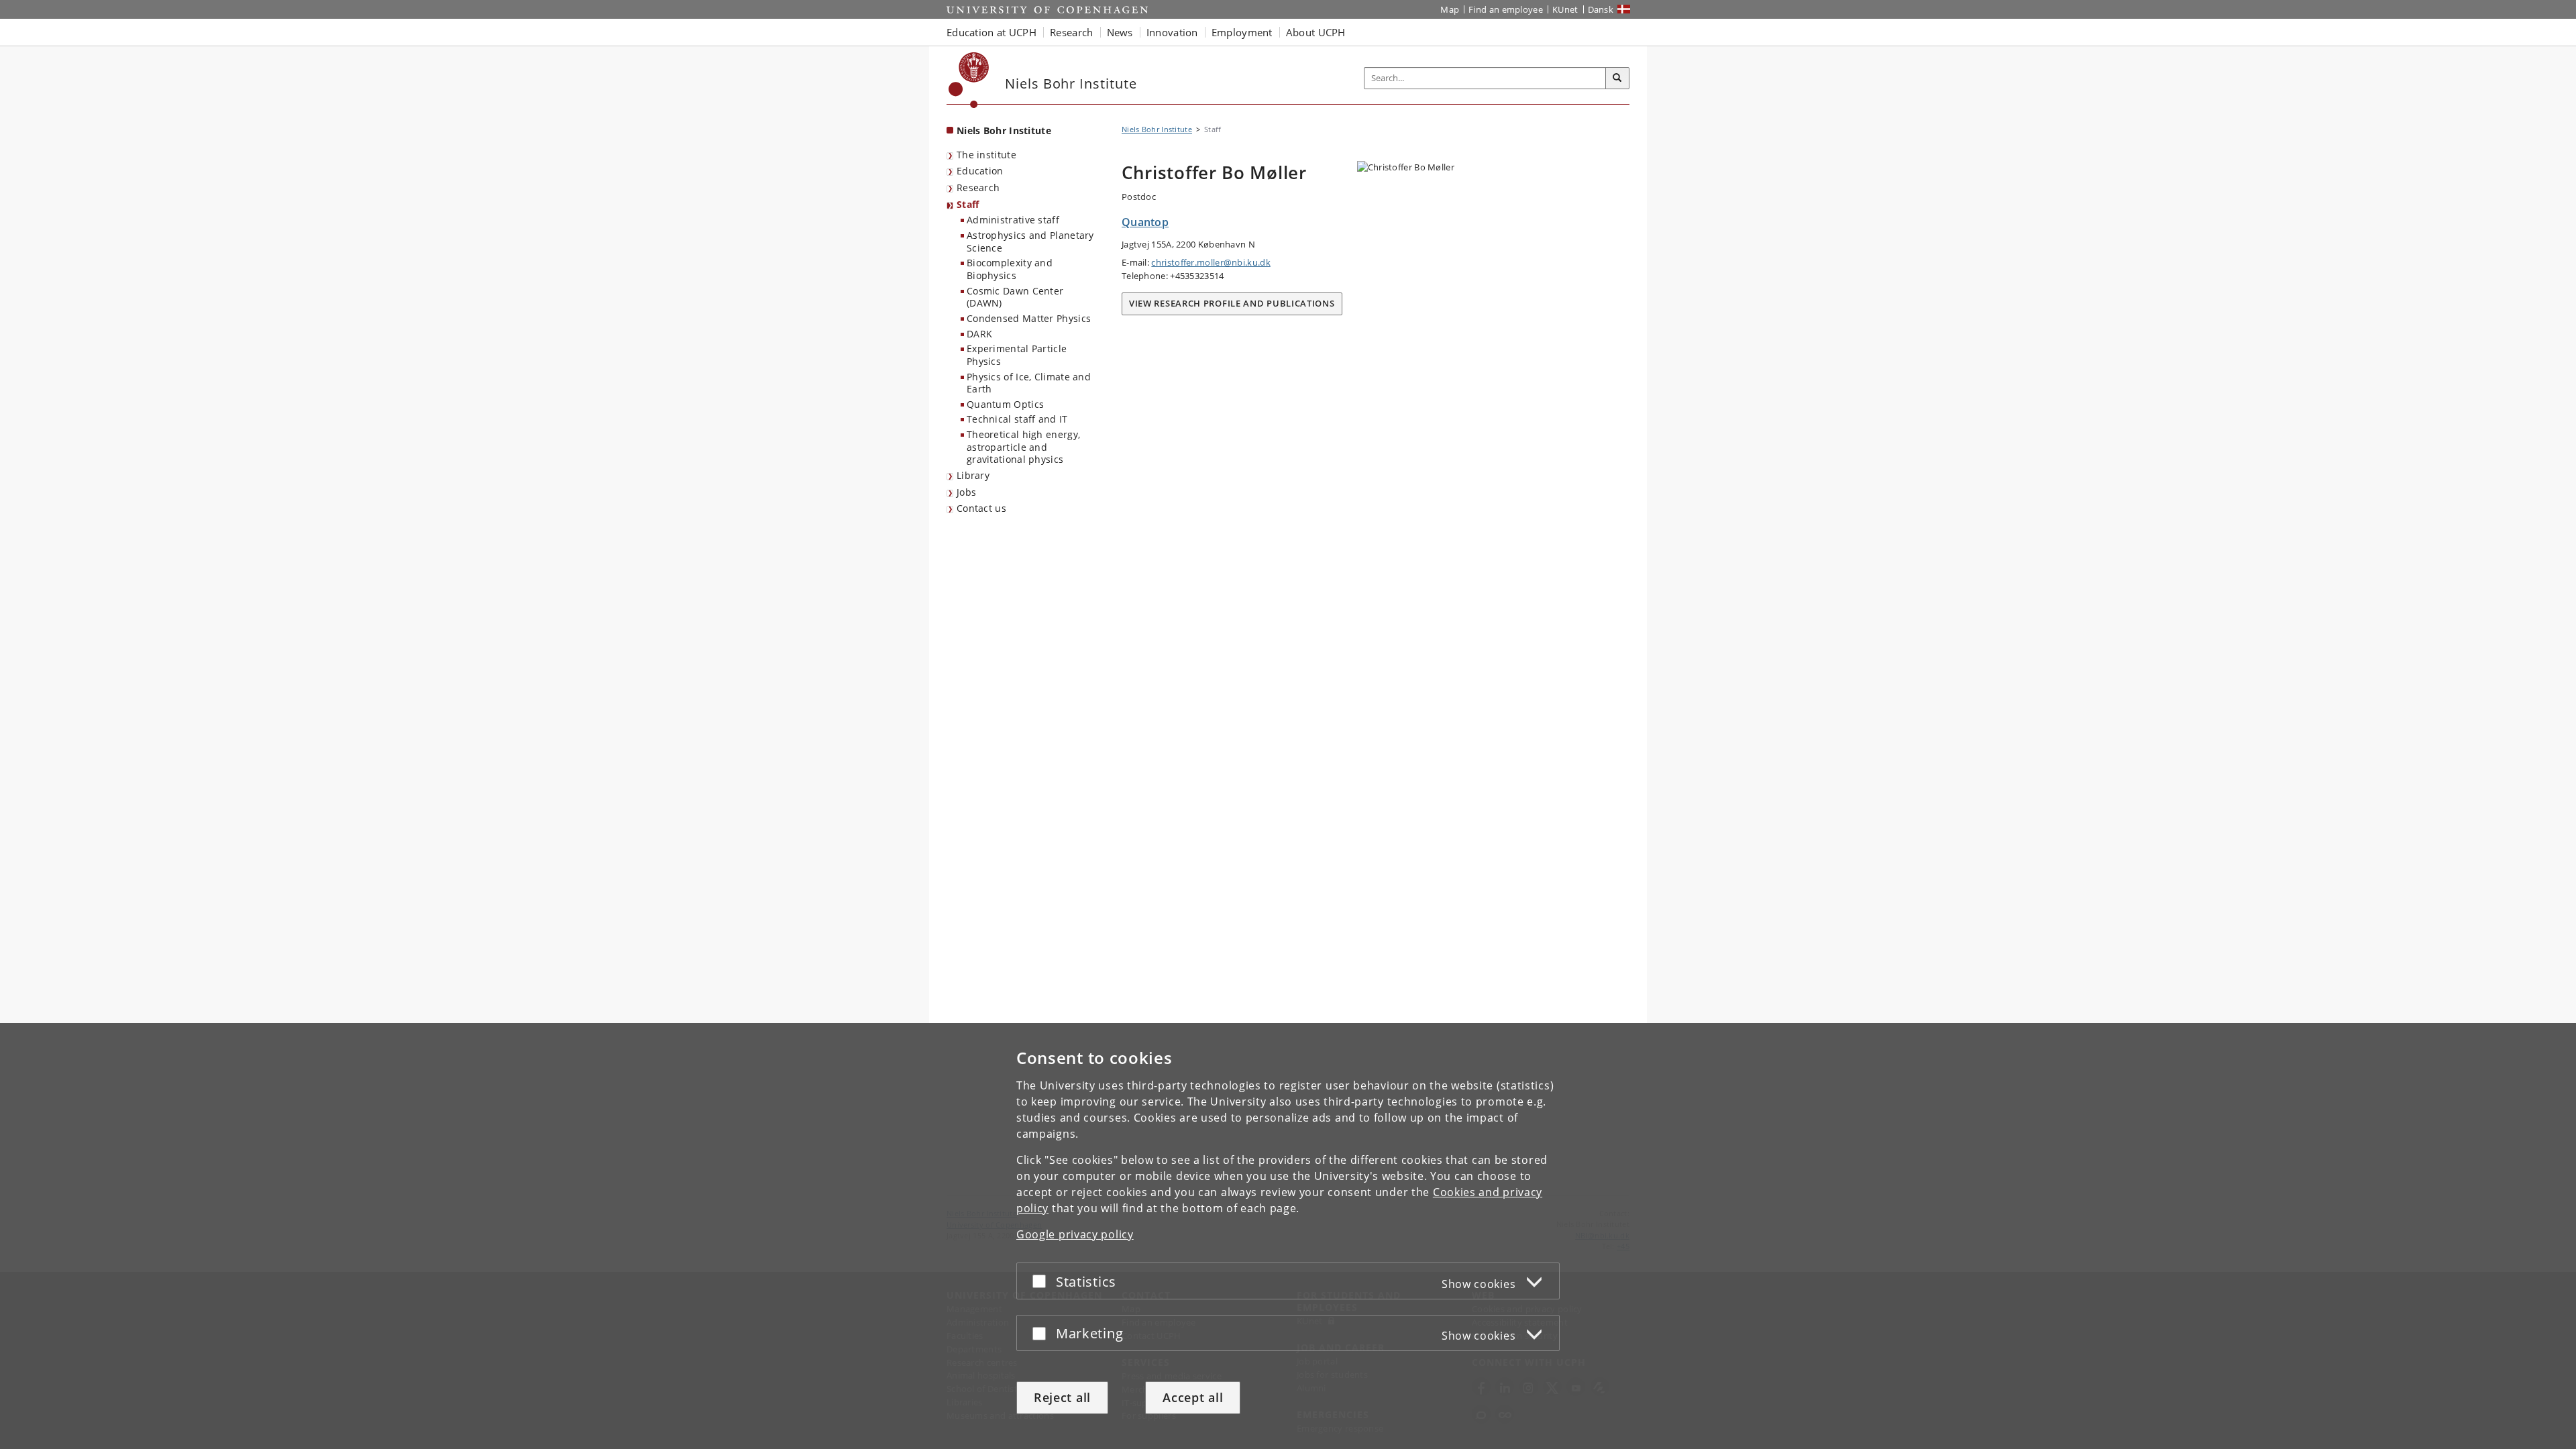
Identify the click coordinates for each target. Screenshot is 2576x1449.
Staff (968, 204)
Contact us (981, 508)
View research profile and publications (1232, 303)
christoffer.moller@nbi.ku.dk (1211, 262)
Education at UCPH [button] (991, 32)
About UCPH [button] (1316, 32)
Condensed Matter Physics (1029, 318)
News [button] (1120, 32)
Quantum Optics (1005, 404)
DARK (979, 334)
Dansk (1601, 9)
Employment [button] (1242, 32)
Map (1450, 9)
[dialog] (1288, 1236)
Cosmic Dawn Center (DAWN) (1015, 297)
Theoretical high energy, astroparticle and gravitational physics (1023, 447)
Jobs (966, 492)
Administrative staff (1013, 220)
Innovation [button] (1172, 32)
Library (973, 475)
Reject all (1062, 1397)
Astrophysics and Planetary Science (1030, 241)
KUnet (1565, 9)
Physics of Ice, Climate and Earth (1029, 383)
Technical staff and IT (1017, 419)
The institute (986, 155)
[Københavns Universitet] (969, 80)
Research (978, 187)
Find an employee (1506, 9)
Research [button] (1071, 32)
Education (980, 171)
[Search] (1617, 78)
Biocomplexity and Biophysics (1010, 269)
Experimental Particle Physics (1017, 355)
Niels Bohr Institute (1004, 130)
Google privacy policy (1075, 1234)
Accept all (1193, 1397)
